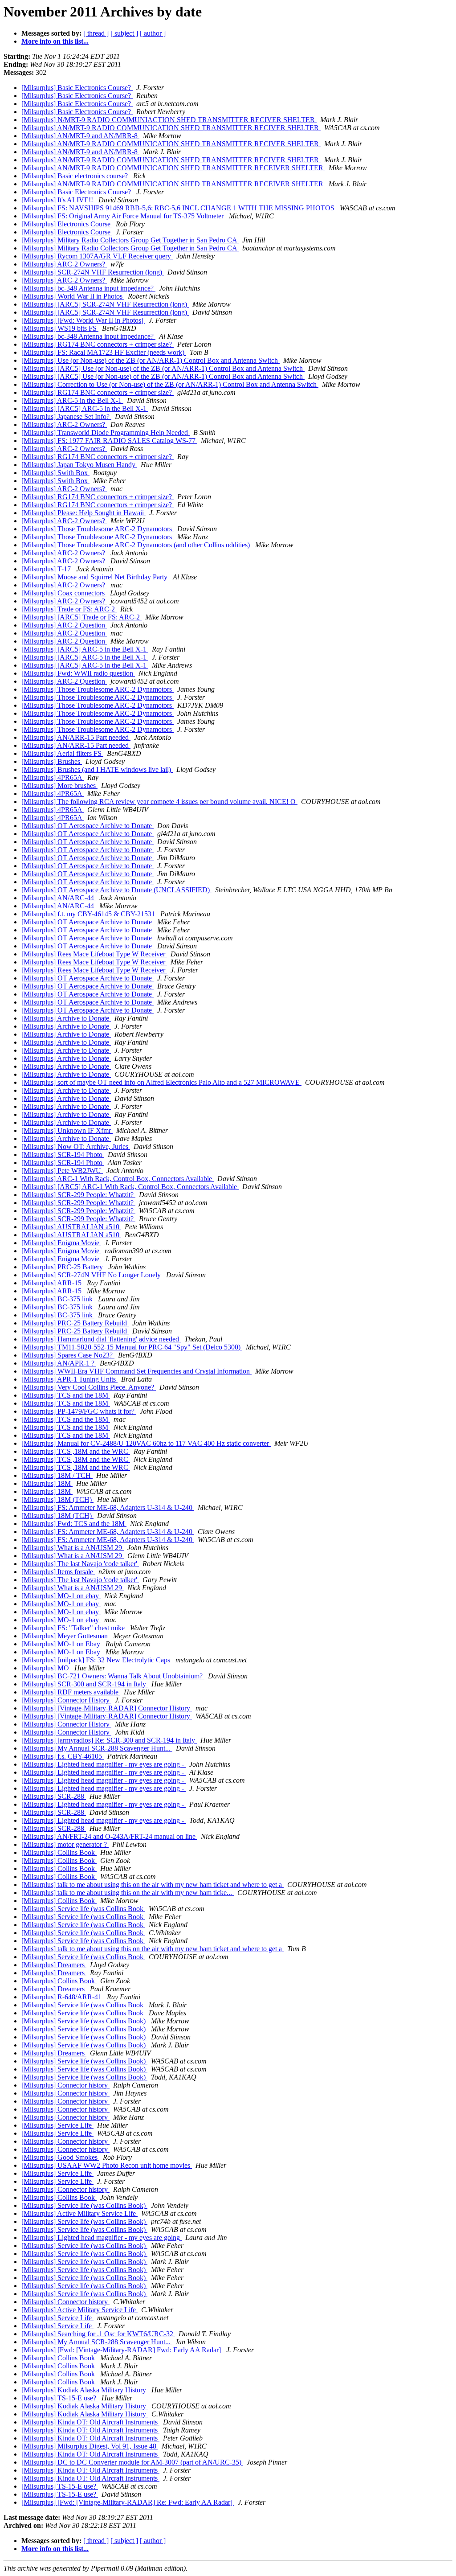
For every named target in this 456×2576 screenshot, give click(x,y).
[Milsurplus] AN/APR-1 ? (59, 1363)
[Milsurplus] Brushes (52, 761)
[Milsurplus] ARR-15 (52, 1283)
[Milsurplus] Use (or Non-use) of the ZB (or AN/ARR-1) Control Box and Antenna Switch (151, 360)
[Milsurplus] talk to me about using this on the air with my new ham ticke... (128, 1893)
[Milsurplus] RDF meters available (71, 1692)
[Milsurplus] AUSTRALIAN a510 (71, 1227)
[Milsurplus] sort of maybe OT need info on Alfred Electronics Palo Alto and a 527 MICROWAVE (161, 1082)
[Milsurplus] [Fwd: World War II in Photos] (83, 320)
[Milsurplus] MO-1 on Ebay (62, 1644)
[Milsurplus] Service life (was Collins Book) (84, 2021)
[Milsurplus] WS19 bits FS (60, 328)
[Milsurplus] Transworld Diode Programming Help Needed (106, 433)
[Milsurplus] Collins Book (59, 1852)
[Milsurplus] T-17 (47, 569)
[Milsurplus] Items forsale (58, 1572)
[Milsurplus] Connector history (65, 2085)
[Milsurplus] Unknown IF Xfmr (67, 1130)
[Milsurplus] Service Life (57, 2125)
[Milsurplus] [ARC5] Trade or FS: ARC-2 (81, 617)
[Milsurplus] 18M (47, 1483)
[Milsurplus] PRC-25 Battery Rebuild (75, 1323)
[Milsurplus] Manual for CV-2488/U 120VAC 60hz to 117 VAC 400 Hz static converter (146, 1443)
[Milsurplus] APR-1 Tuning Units (69, 1379)
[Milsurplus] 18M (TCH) (57, 1499)
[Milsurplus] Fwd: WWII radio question (78, 673)
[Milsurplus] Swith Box (55, 473)
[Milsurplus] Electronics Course (67, 224)
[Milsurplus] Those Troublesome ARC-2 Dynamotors (98, 529)
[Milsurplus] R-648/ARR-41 (62, 1997)
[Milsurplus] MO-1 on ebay (61, 1596)
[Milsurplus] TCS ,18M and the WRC (76, 1451)
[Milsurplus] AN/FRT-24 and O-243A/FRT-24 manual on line (109, 1836)
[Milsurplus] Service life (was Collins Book (83, 1909)
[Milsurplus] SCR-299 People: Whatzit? (78, 1195)
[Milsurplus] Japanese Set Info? (66, 416)
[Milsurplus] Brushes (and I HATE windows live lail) (97, 769)
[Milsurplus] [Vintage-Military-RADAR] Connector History (107, 1708)
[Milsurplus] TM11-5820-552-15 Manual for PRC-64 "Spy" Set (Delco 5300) (132, 1347)
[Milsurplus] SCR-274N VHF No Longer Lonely (92, 1275)
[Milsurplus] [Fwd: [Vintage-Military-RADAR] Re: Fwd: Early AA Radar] (128, 2502)
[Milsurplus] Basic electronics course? (75, 176)
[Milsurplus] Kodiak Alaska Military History (85, 2390)
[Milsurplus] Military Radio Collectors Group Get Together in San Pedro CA (130, 240)
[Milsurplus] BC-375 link (58, 1299)
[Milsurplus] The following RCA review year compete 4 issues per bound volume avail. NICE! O (159, 802)
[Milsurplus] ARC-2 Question (64, 625)
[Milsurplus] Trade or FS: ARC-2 (69, 609)
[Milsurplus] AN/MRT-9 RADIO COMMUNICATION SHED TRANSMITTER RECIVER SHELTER (171, 128)
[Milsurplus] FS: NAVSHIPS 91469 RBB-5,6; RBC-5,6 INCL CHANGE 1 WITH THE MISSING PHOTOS (179, 208)
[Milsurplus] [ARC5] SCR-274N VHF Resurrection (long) (105, 304)
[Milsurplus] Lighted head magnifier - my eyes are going (102, 2238)
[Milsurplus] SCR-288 (54, 1796)
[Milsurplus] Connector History (66, 1700)
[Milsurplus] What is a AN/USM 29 (73, 1548)
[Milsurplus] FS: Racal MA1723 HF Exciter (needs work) (104, 352)
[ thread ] (96, 33)
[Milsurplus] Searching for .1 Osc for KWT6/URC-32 (98, 2334)
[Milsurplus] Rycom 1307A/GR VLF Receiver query (97, 256)
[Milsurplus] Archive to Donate (66, 1018)
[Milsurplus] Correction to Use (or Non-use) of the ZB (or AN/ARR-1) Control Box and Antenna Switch (170, 384)
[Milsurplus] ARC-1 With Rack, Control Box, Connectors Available (118, 1179)
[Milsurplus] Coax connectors (64, 593)
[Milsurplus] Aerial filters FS (62, 753)
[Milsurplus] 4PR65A (53, 777)
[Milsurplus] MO (46, 1668)
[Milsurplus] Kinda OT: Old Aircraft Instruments (90, 2422)
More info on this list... (55, 41)
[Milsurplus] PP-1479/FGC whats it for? (79, 1411)
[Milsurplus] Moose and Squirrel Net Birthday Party (95, 577)
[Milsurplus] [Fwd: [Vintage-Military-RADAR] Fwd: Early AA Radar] (122, 2350)
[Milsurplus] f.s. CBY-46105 (63, 1756)
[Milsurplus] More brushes (59, 786)
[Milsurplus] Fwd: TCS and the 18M (74, 1524)
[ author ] (153, 33)
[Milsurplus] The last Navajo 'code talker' (80, 1564)
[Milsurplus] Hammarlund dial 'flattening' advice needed (101, 1339)
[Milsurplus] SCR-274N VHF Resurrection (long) (93, 272)
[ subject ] (124, 33)
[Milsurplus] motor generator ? (65, 1844)
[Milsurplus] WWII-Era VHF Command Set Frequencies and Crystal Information (136, 1371)
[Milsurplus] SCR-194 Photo (63, 1155)
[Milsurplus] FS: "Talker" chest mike (74, 1628)
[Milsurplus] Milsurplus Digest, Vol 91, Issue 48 (90, 2446)
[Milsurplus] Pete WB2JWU (62, 1171)
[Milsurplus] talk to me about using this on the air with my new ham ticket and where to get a (153, 1885)
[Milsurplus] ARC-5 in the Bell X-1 (72, 400)
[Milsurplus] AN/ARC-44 (59, 898)
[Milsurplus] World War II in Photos (73, 296)
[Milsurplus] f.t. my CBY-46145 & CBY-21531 (89, 914)
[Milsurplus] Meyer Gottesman (65, 1636)
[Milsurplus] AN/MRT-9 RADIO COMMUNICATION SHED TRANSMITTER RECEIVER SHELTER (173, 168)
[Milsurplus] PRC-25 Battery (63, 1267)
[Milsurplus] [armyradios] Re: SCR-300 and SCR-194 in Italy (109, 1740)
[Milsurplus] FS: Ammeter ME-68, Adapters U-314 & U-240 (108, 1507)
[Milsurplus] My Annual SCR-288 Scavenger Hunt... (97, 1748)
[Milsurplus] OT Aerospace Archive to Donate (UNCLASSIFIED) (116, 890)
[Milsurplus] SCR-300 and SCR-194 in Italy (85, 1684)
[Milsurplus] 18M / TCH (57, 1475)
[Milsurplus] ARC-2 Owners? (64, 264)
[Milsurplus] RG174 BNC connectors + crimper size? (98, 344)
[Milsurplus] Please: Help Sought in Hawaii (83, 513)
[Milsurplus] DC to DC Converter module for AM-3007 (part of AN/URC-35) (132, 2462)
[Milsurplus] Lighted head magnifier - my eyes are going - (104, 1764)
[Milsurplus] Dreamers (54, 1965)
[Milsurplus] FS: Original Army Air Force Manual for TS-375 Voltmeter (123, 216)
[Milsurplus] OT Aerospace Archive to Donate (88, 826)
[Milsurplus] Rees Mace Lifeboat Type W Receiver (94, 954)
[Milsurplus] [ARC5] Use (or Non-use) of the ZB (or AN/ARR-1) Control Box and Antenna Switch (163, 368)
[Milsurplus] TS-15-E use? (60, 2398)
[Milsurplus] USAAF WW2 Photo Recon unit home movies (107, 2165)
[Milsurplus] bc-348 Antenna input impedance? (88, 288)
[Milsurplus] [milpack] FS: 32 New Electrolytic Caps (97, 1660)
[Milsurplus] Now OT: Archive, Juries (76, 1146)
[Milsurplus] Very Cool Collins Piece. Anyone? (89, 1387)
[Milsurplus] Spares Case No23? (68, 1355)
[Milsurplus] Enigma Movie (61, 1243)
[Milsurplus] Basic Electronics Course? (77, 88)
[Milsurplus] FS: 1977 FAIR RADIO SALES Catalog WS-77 (109, 441)
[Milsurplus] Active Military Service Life (79, 2213)
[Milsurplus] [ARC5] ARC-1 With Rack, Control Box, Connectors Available (130, 1187)
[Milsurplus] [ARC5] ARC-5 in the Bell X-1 (85, 408)
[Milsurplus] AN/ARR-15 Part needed (76, 737)
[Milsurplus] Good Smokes (60, 2157)
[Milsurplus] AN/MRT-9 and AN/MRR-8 (80, 136)
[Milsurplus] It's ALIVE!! (58, 200)
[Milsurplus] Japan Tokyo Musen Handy (79, 465)
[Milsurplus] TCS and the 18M (66, 1395)
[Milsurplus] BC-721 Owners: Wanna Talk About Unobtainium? (113, 1676)
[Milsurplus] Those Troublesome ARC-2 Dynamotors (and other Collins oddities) (136, 545)
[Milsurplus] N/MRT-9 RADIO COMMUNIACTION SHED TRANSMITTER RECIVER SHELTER (169, 120)
